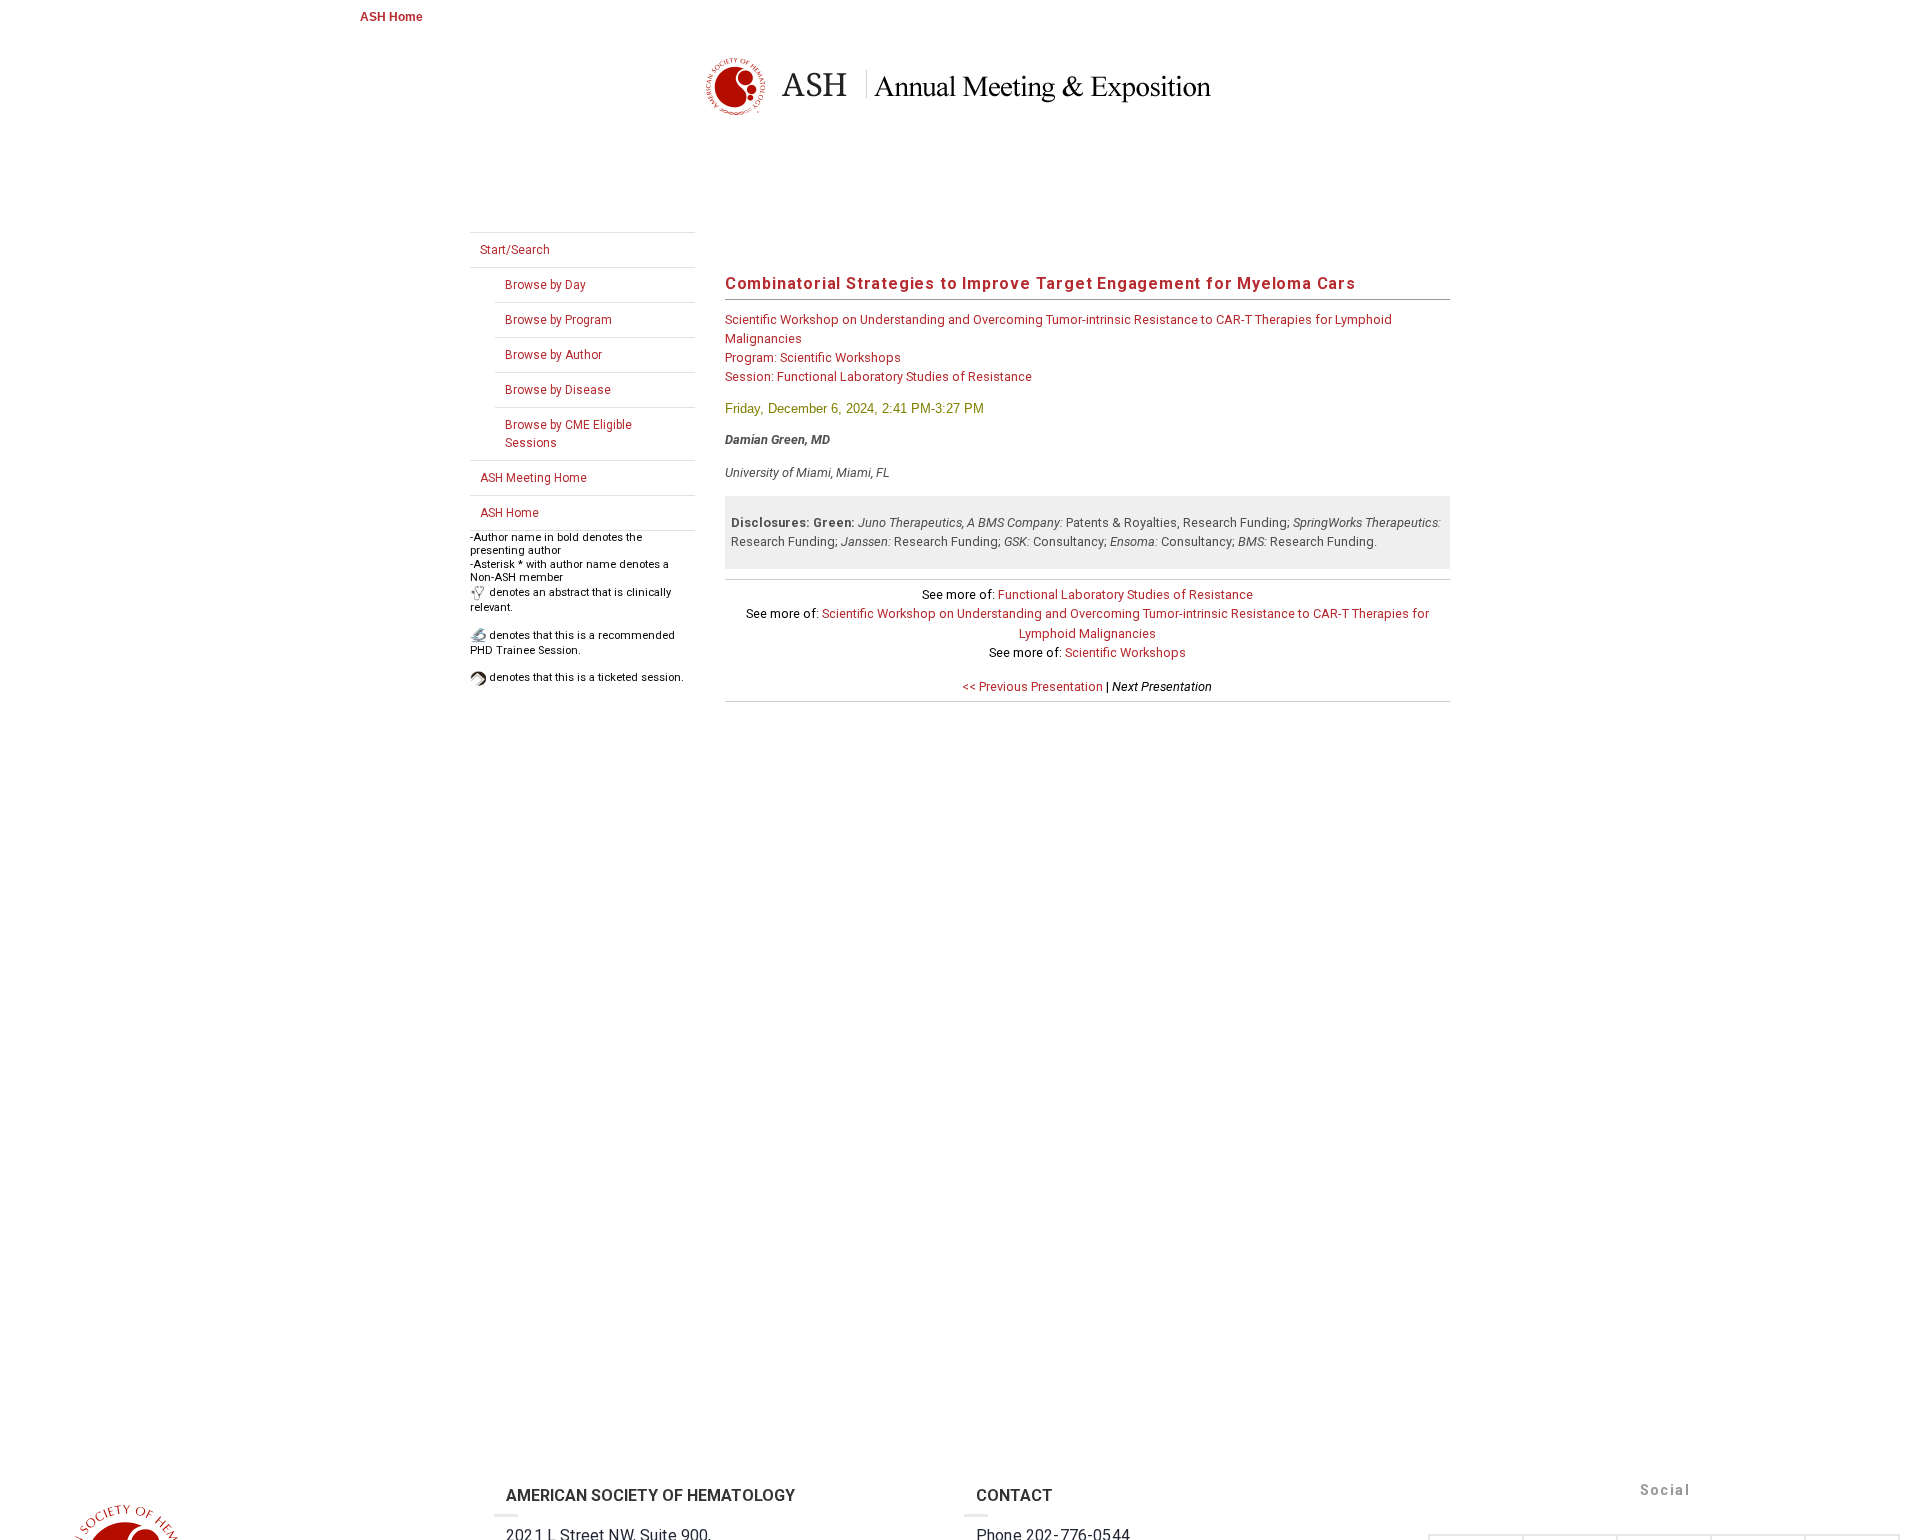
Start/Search (515, 250)
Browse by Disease (558, 390)
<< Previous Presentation (1032, 686)
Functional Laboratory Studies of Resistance (1125, 594)
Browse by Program (558, 320)
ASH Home (391, 17)
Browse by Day (545, 285)
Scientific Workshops (1125, 652)
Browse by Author (553, 355)
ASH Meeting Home (533, 478)
